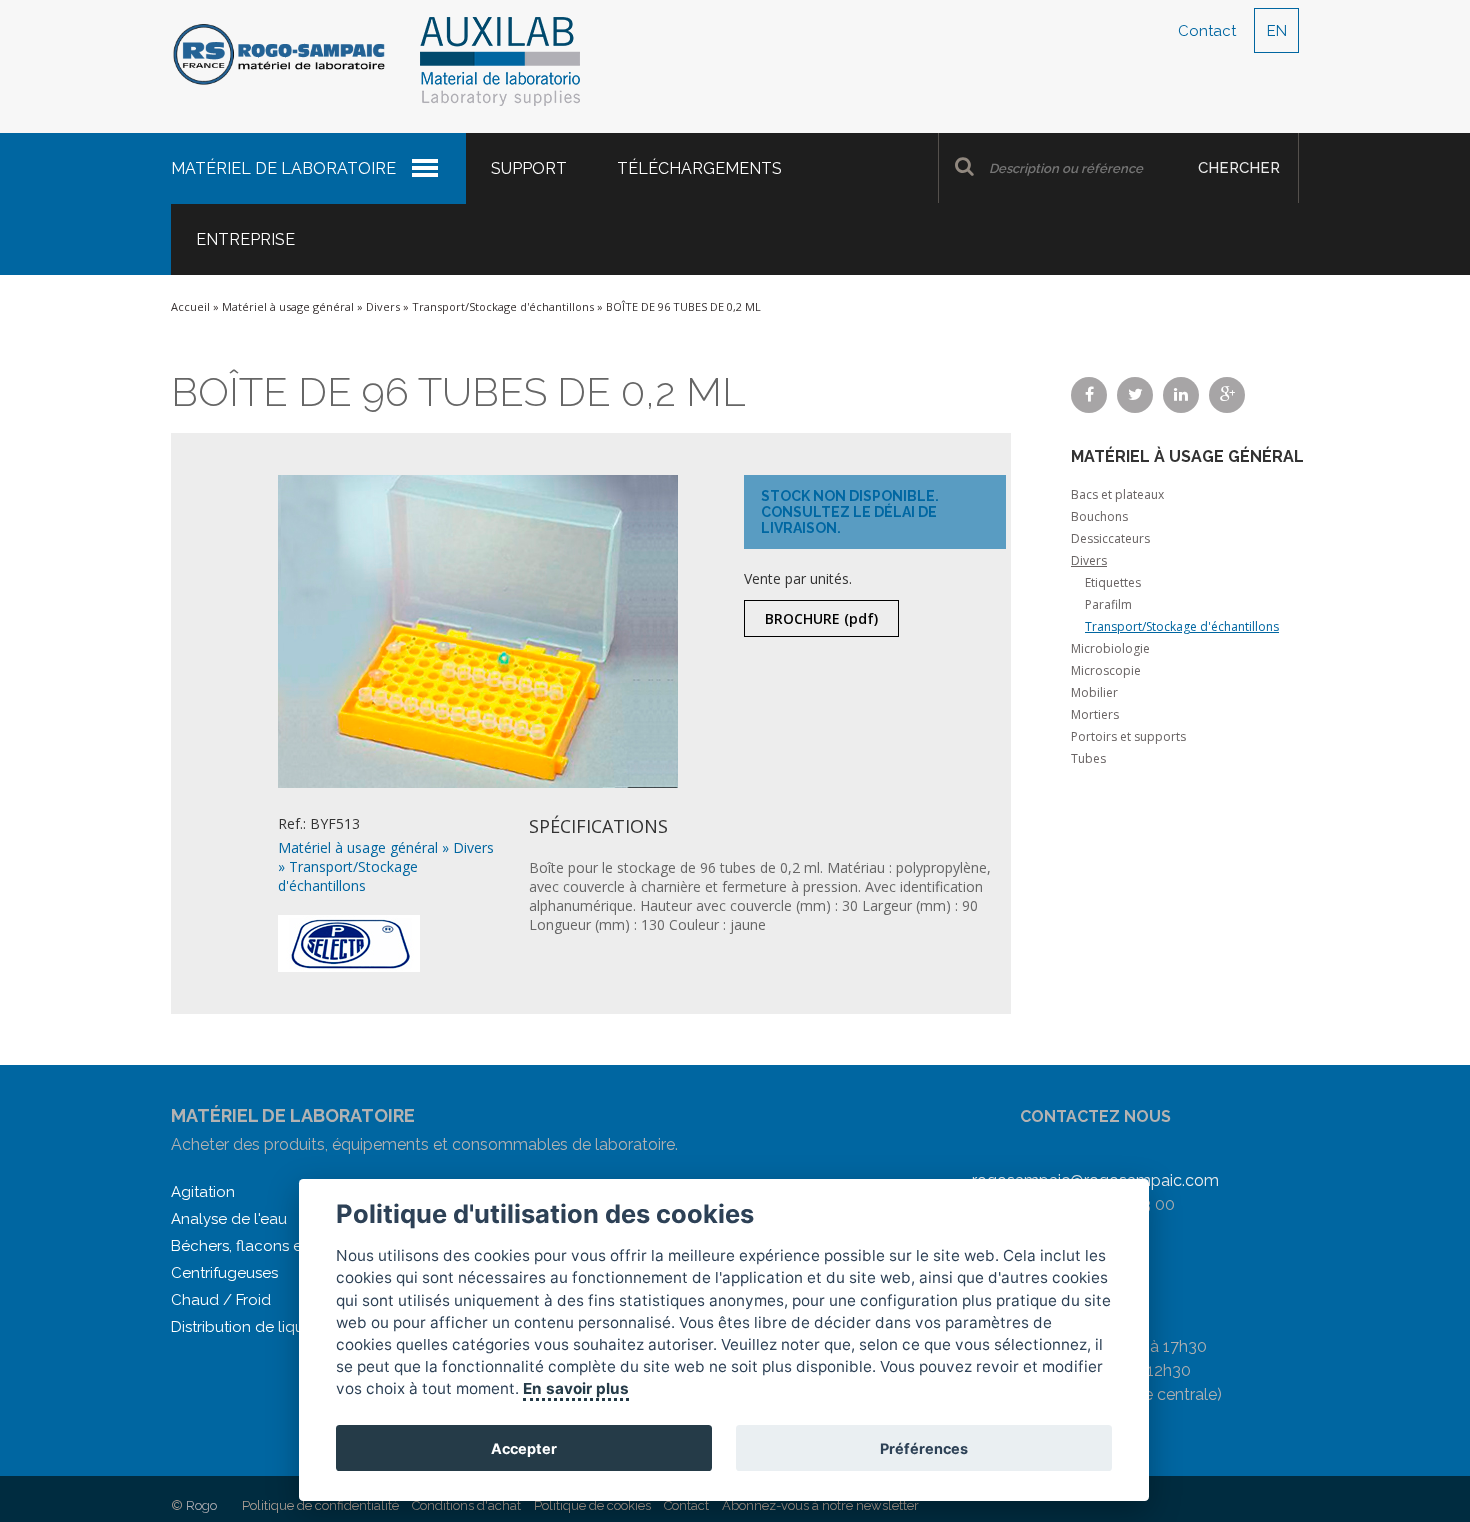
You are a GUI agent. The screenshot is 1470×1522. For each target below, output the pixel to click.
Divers (383, 306)
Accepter (525, 1448)
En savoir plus (577, 1388)
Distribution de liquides (252, 1327)
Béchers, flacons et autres (263, 1246)
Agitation (203, 1192)
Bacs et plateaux (1117, 494)
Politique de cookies (592, 1505)
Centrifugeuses (224, 1273)
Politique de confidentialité (320, 1505)
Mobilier (1094, 692)
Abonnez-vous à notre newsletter (820, 1505)
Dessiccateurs (1110, 538)
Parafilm (1108, 604)
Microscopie (1106, 670)
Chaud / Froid (221, 1300)
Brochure (821, 618)
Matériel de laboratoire (283, 168)
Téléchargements (699, 168)
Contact (1207, 31)
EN (1277, 31)
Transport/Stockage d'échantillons (503, 306)
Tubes (1088, 758)
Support (529, 168)
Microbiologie (1110, 648)
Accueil (190, 306)
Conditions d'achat (466, 1505)
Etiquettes (1113, 582)
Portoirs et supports (1128, 736)
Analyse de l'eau (229, 1219)
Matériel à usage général (288, 306)
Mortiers (1095, 714)
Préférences (924, 1448)
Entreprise (245, 239)
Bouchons (1099, 516)
